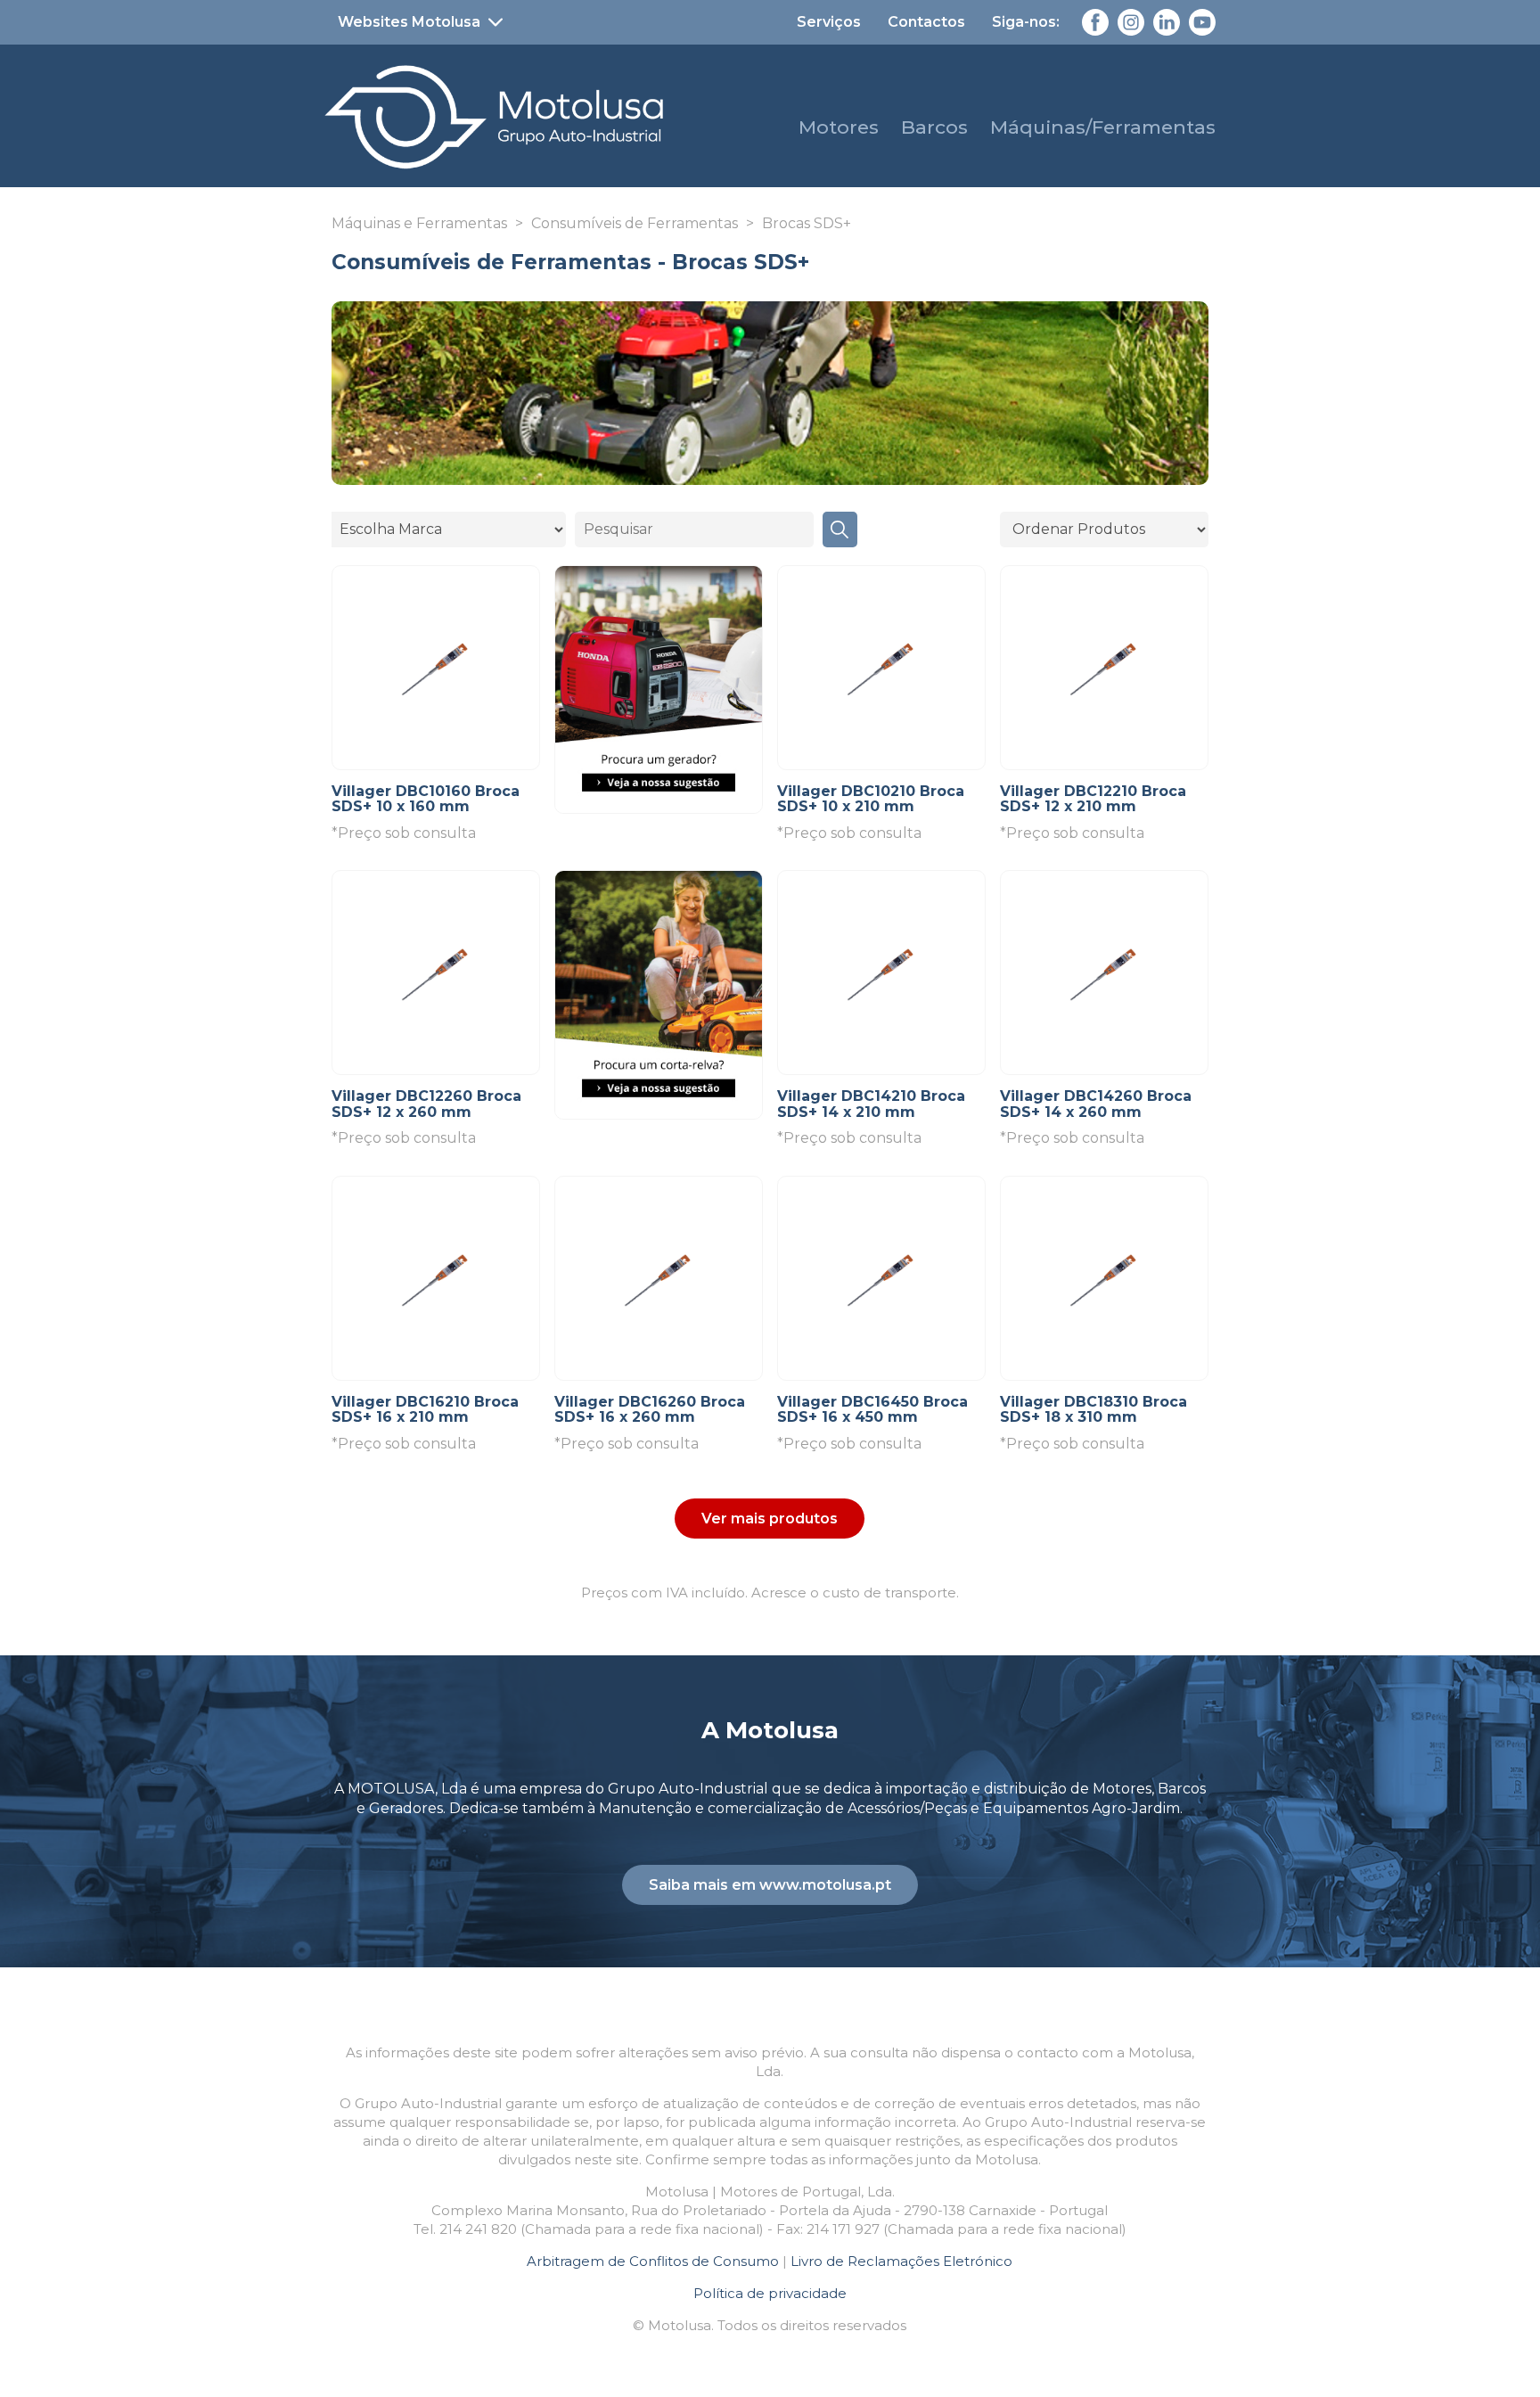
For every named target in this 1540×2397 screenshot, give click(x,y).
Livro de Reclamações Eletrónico (901, 2261)
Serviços (829, 22)
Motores (839, 127)
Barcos (934, 127)
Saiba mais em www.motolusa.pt (770, 1885)
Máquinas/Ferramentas (1103, 127)
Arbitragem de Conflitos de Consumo (653, 2261)
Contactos (926, 22)
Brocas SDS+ (807, 223)
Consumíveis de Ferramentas (635, 223)
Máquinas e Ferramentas (419, 223)
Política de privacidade (770, 2293)
